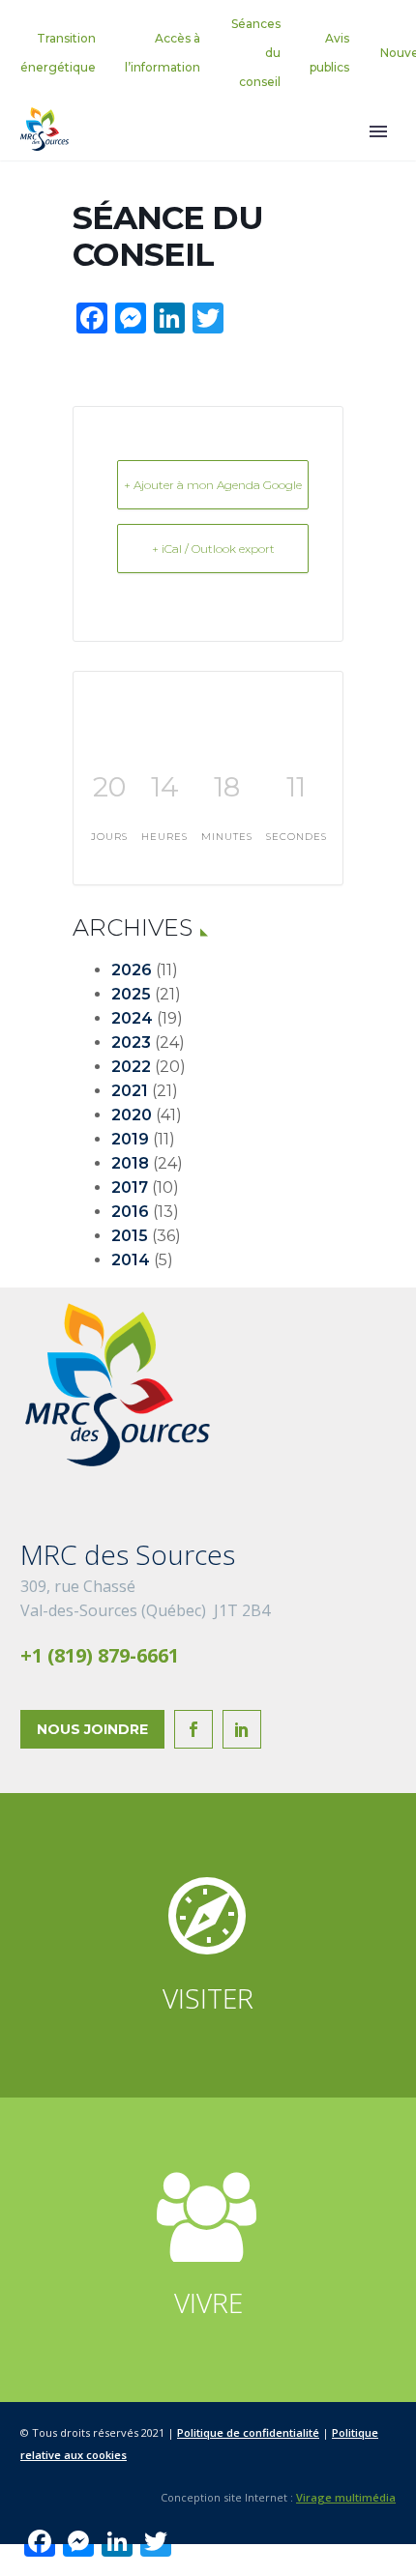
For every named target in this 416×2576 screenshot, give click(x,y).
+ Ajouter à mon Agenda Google (213, 485)
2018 (130, 1163)
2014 (131, 1260)
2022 (131, 1067)
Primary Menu (378, 131)
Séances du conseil (256, 53)
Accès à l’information (163, 53)
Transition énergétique (58, 53)
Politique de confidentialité (248, 2432)
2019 (130, 1139)
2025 (131, 994)
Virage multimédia (346, 2497)
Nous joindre (92, 1729)
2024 (132, 1018)
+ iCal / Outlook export (213, 549)
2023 (131, 1042)
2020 (132, 1115)
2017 (130, 1187)
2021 (130, 1091)
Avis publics (329, 53)
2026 (132, 970)
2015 (130, 1236)
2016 (130, 1212)
